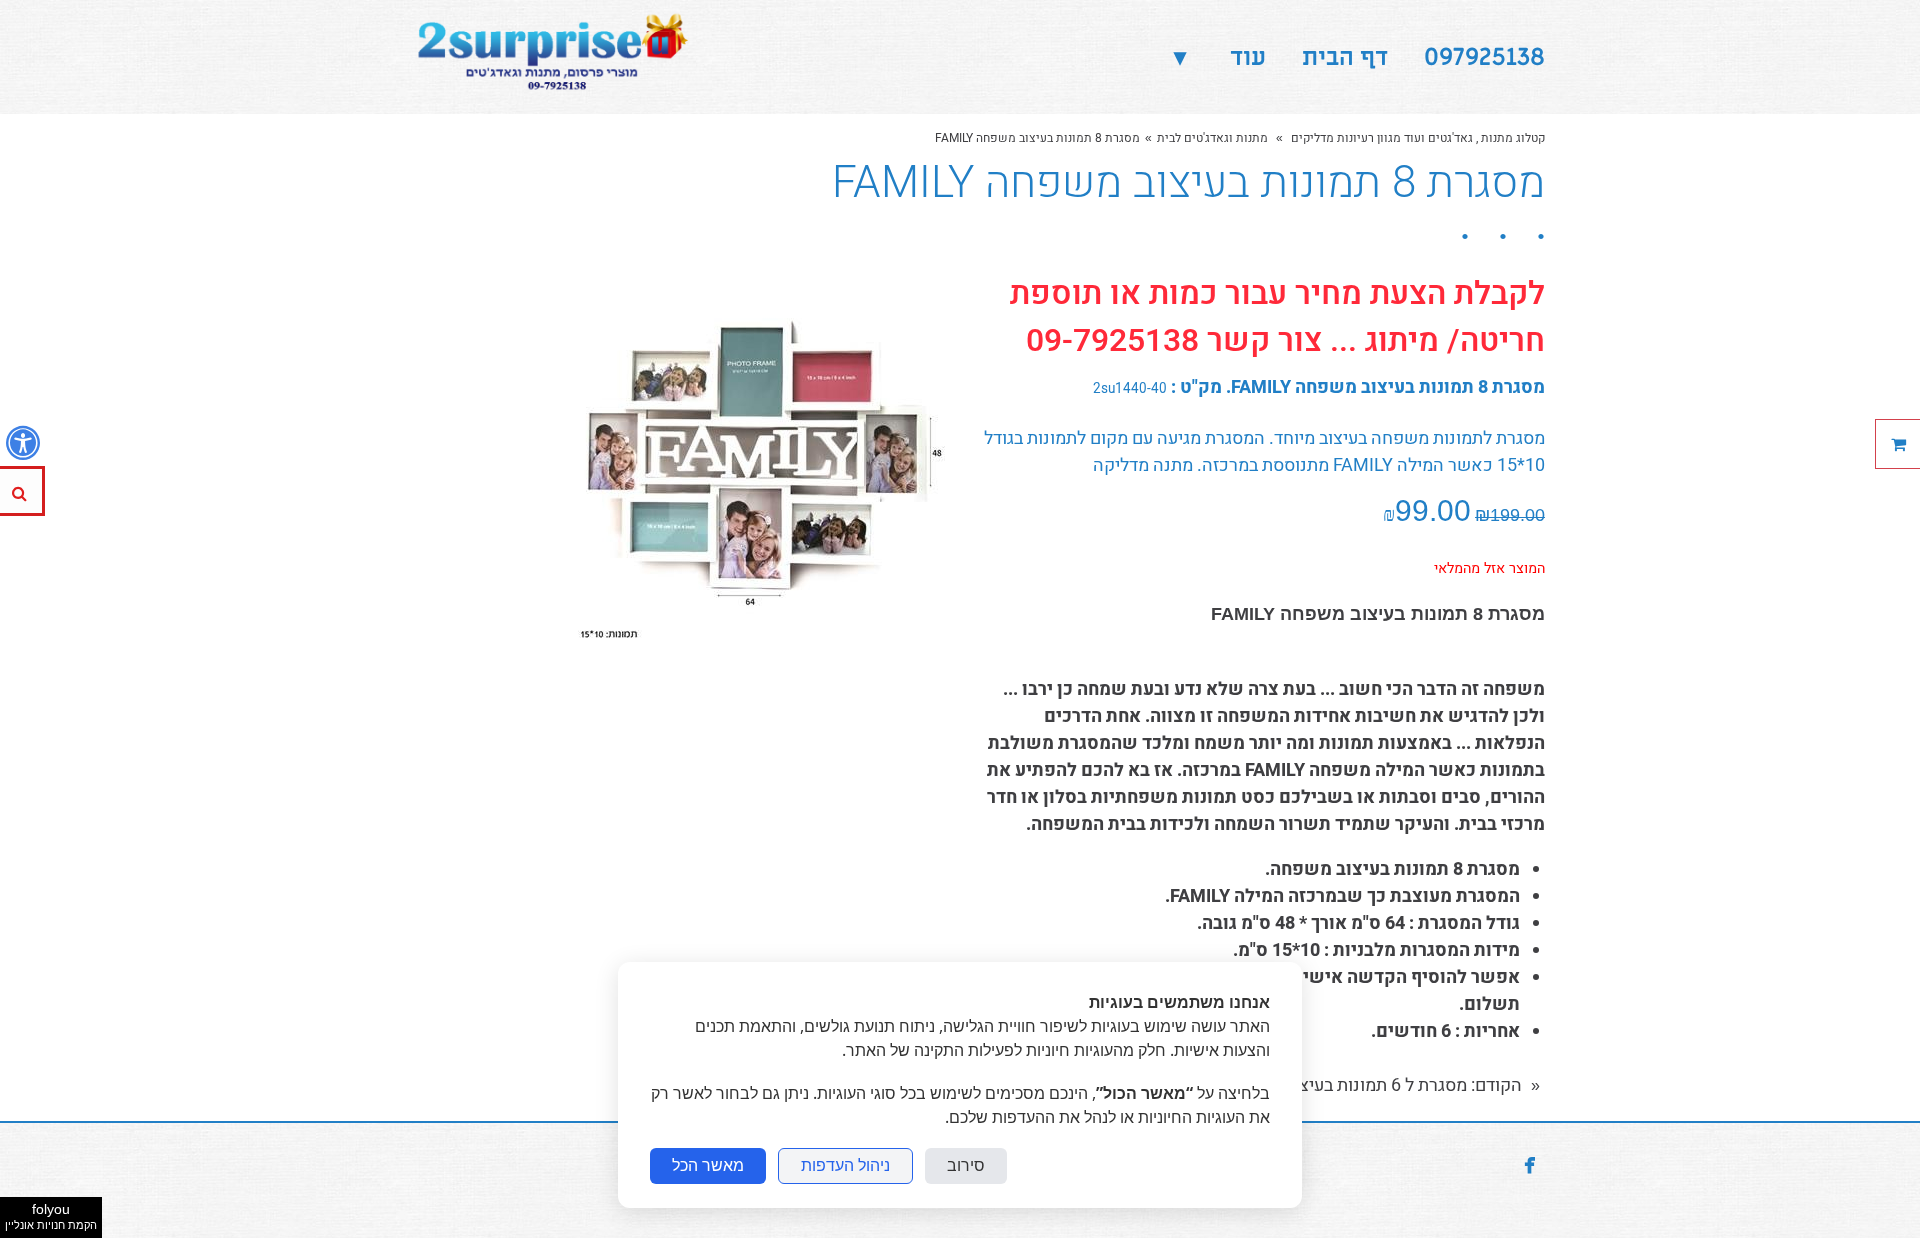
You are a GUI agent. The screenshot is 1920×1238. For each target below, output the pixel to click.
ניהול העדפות (845, 1165)
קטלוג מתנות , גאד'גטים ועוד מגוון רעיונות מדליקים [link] (1416, 138)
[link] (547, 57)
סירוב (966, 1165)
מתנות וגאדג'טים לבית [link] (1212, 138)
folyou (51, 1216)
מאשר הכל (708, 1165)
